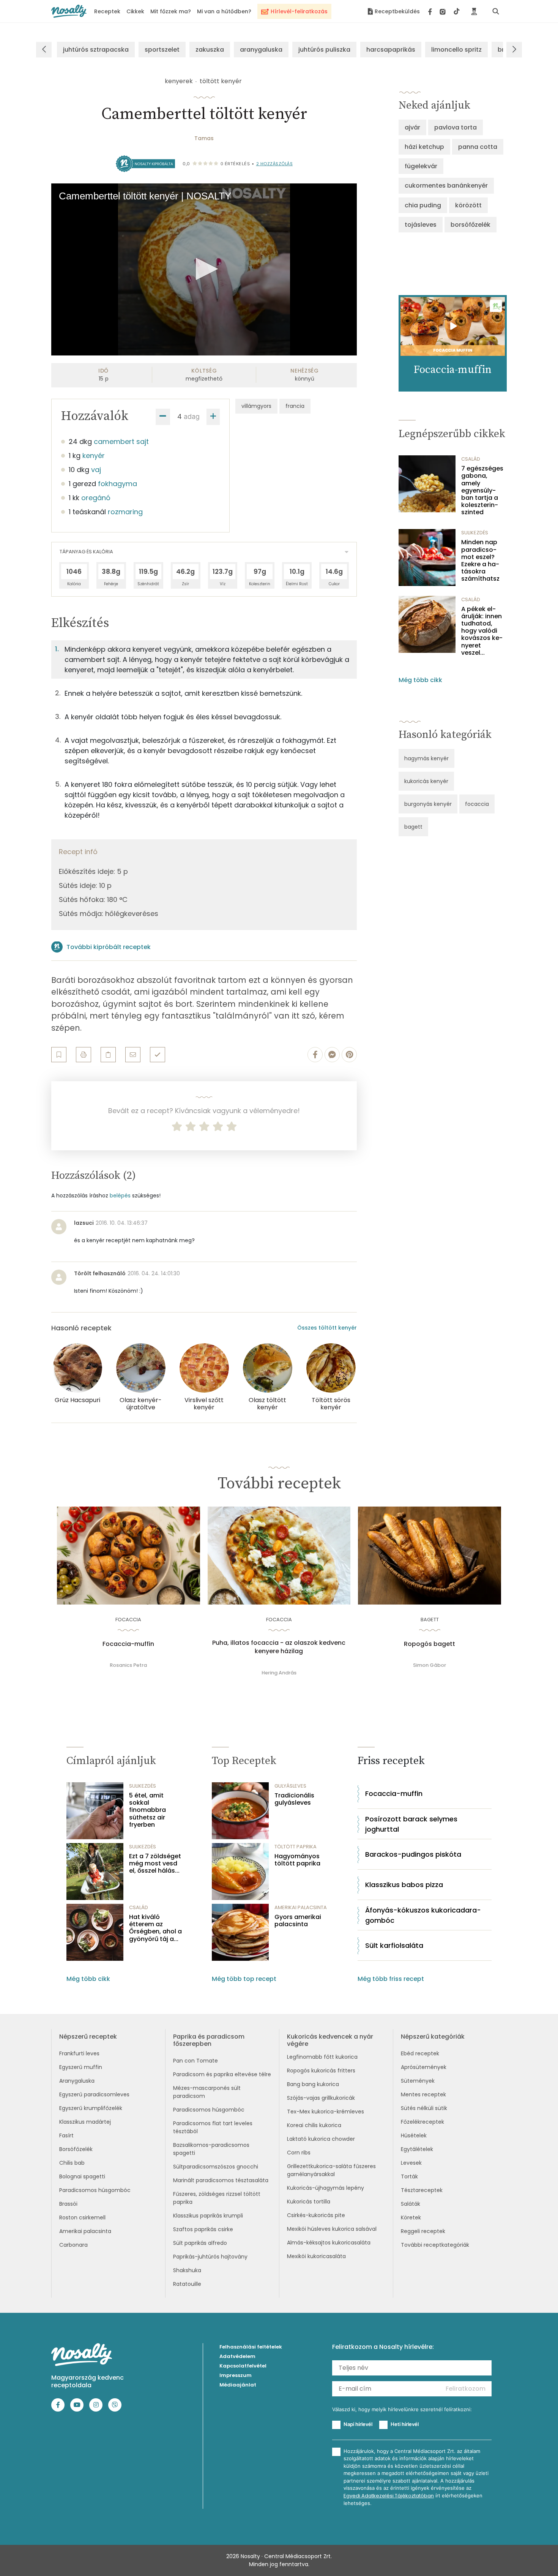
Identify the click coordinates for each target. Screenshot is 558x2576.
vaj (96, 470)
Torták (409, 2176)
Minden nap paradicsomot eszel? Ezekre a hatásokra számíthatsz (480, 560)
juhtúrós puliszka (324, 50)
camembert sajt (121, 441)
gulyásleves (290, 1786)
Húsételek (414, 2135)
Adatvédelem (237, 2356)
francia (295, 406)
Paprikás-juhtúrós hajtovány (210, 2257)
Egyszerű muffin (81, 2067)
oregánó (96, 498)
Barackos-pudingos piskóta (413, 1854)
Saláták (411, 2204)
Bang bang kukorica (313, 2084)
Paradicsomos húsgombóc (95, 2190)
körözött (468, 205)
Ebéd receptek (420, 2053)
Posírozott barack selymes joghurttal (411, 1824)
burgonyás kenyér (428, 804)
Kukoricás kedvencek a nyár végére (330, 2040)
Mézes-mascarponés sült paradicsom (207, 2092)
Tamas (204, 138)
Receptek (107, 11)
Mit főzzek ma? (171, 11)
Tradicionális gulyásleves (294, 1799)
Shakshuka (187, 2270)
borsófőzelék (471, 225)
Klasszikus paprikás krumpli (208, 2216)
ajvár (412, 127)
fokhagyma (117, 484)
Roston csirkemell (82, 2217)
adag (192, 416)
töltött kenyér (221, 81)
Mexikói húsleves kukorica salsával (332, 2229)
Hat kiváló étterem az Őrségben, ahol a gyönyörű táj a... (155, 1928)
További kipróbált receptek (109, 947)
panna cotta (478, 147)
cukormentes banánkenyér (446, 186)
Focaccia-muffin (128, 1644)
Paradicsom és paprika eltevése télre (222, 2074)
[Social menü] (444, 11)
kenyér (94, 456)
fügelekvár (421, 166)
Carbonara (73, 2245)
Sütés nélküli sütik (424, 2108)
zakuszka (210, 50)
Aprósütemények (424, 2067)
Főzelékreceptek (422, 2122)
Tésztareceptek (422, 2190)
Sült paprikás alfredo (200, 2243)
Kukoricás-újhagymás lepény (325, 2188)
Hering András (279, 1673)
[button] (204, 269)
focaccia (477, 804)
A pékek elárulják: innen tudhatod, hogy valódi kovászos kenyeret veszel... (482, 631)
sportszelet (162, 50)
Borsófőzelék (76, 2149)
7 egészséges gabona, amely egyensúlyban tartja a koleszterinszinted (482, 490)
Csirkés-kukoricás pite (316, 2215)
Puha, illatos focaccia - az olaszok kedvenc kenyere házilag (279, 1647)
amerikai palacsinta (301, 1907)
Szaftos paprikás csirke (203, 2229)
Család (471, 459)
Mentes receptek (423, 2094)
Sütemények (418, 2081)
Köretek (411, 2217)
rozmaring (125, 512)
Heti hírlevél (405, 2424)
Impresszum (236, 2375)
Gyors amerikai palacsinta (298, 1921)
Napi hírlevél (358, 2424)
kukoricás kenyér (426, 781)
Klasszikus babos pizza (404, 1885)
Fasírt (66, 2135)
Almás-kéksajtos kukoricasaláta (329, 2243)
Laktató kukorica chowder (321, 2139)
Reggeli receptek (423, 2231)
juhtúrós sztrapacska (96, 50)
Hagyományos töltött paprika (297, 1860)
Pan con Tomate (195, 2061)
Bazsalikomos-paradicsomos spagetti (211, 2149)
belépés (120, 1196)
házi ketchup (424, 147)
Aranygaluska (77, 2081)
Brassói (68, 2204)
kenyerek (179, 81)
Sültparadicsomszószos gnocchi (216, 2167)
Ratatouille (187, 2284)
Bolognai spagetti (82, 2176)
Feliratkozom (466, 2389)
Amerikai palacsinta (85, 2231)
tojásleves (421, 225)
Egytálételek (417, 2149)
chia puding (423, 205)
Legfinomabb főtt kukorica (322, 2057)
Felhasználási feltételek (251, 2347)
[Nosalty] (69, 11)
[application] (204, 269)
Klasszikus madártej (85, 2122)
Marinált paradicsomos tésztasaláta (221, 2180)
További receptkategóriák (435, 2245)
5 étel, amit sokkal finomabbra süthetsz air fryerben (147, 1810)
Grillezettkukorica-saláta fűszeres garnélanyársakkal (331, 2170)
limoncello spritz (456, 50)
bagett (413, 827)
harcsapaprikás (391, 50)
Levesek (411, 2163)
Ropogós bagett (430, 1644)
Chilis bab (72, 2163)
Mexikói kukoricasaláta (316, 2256)
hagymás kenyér (426, 758)
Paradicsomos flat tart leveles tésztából (213, 2127)
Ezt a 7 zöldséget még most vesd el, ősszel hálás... (155, 1864)
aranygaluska (261, 50)
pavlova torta (456, 127)
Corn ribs (299, 2153)
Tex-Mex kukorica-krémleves (325, 2112)
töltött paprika (296, 1847)
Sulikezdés (475, 533)
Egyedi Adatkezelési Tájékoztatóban (389, 2496)
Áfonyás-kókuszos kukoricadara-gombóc (423, 1915)
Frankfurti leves (79, 2053)
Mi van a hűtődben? (224, 11)
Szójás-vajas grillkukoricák (321, 2098)
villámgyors (256, 406)
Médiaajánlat (238, 2385)
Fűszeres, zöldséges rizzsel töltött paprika (217, 2198)
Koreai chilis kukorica (314, 2125)
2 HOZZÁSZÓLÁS (275, 164)
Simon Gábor (430, 1665)
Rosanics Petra (128, 1665)
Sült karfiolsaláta (394, 1945)
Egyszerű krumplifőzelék (91, 2108)
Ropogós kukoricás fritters (321, 2071)
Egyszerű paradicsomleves (94, 2094)
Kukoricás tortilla (309, 2202)
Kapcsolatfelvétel (243, 2366)
